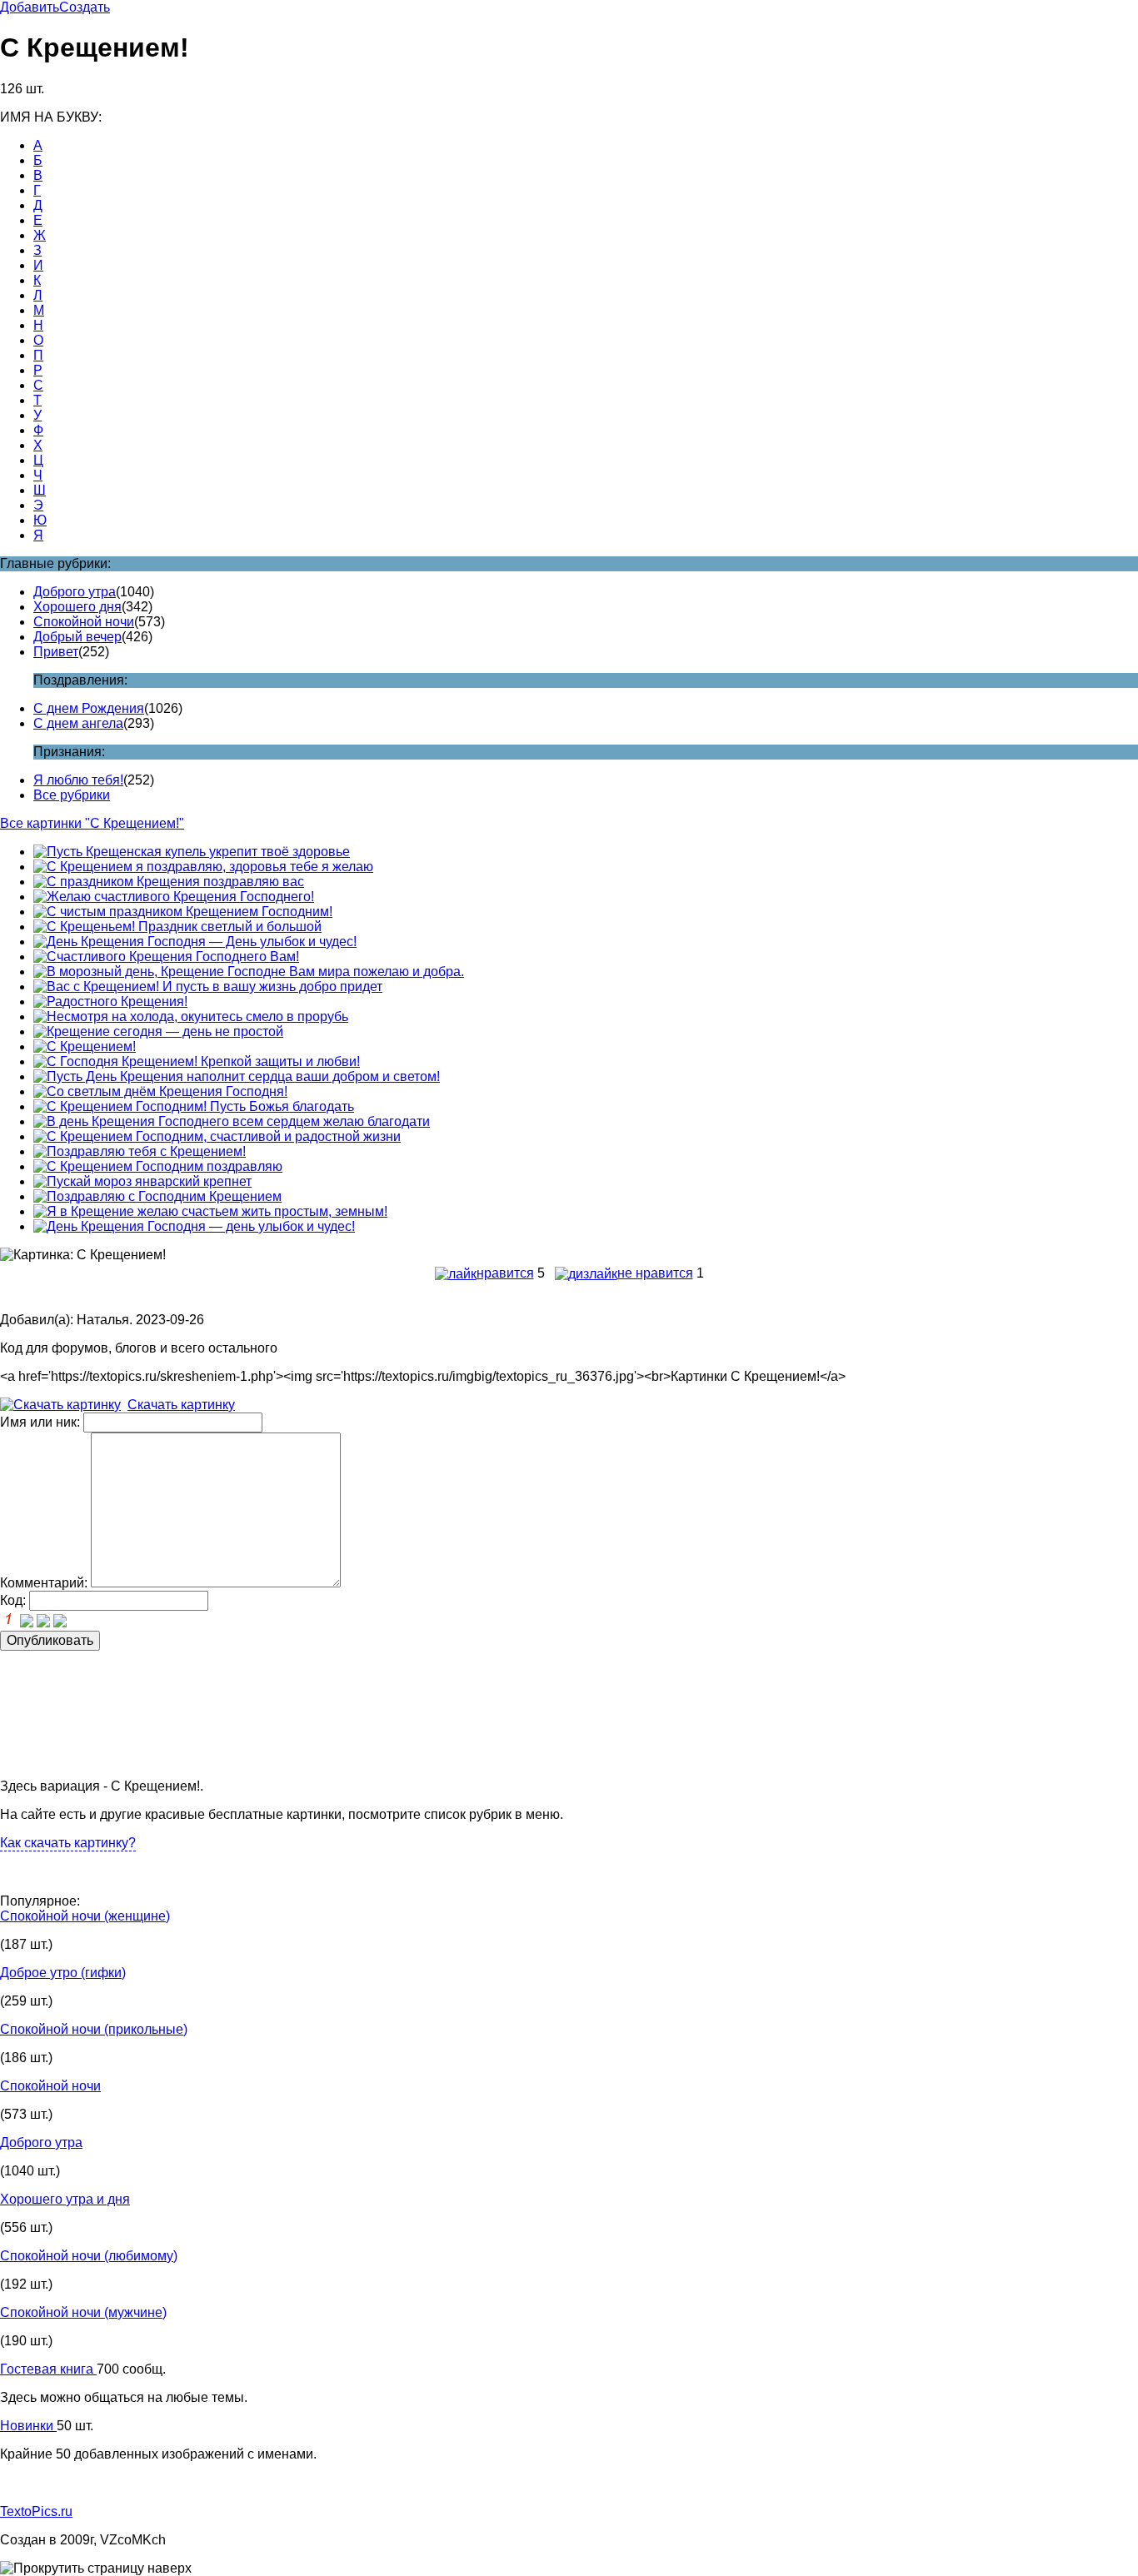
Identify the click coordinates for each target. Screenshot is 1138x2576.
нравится (505, 1273)
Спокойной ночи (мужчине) (83, 2312)
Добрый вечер (77, 637)
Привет (56, 652)
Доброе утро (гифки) (63, 1973)
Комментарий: (44, 1583)
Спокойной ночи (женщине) (85, 1916)
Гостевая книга (48, 2369)
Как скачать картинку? (68, 1843)
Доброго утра (75, 592)
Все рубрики (72, 795)
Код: (13, 1600)
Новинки (28, 2426)
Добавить (30, 7)
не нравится (655, 1273)
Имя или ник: (40, 1422)
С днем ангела (78, 723)
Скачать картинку (181, 1405)
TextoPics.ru (36, 2511)
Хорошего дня (77, 607)
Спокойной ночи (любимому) (89, 2256)
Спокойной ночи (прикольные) (94, 2029)
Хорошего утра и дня (65, 2199)
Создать (85, 7)
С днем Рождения (89, 708)
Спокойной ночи (84, 622)
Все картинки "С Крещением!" (92, 823)
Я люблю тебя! (78, 780)
